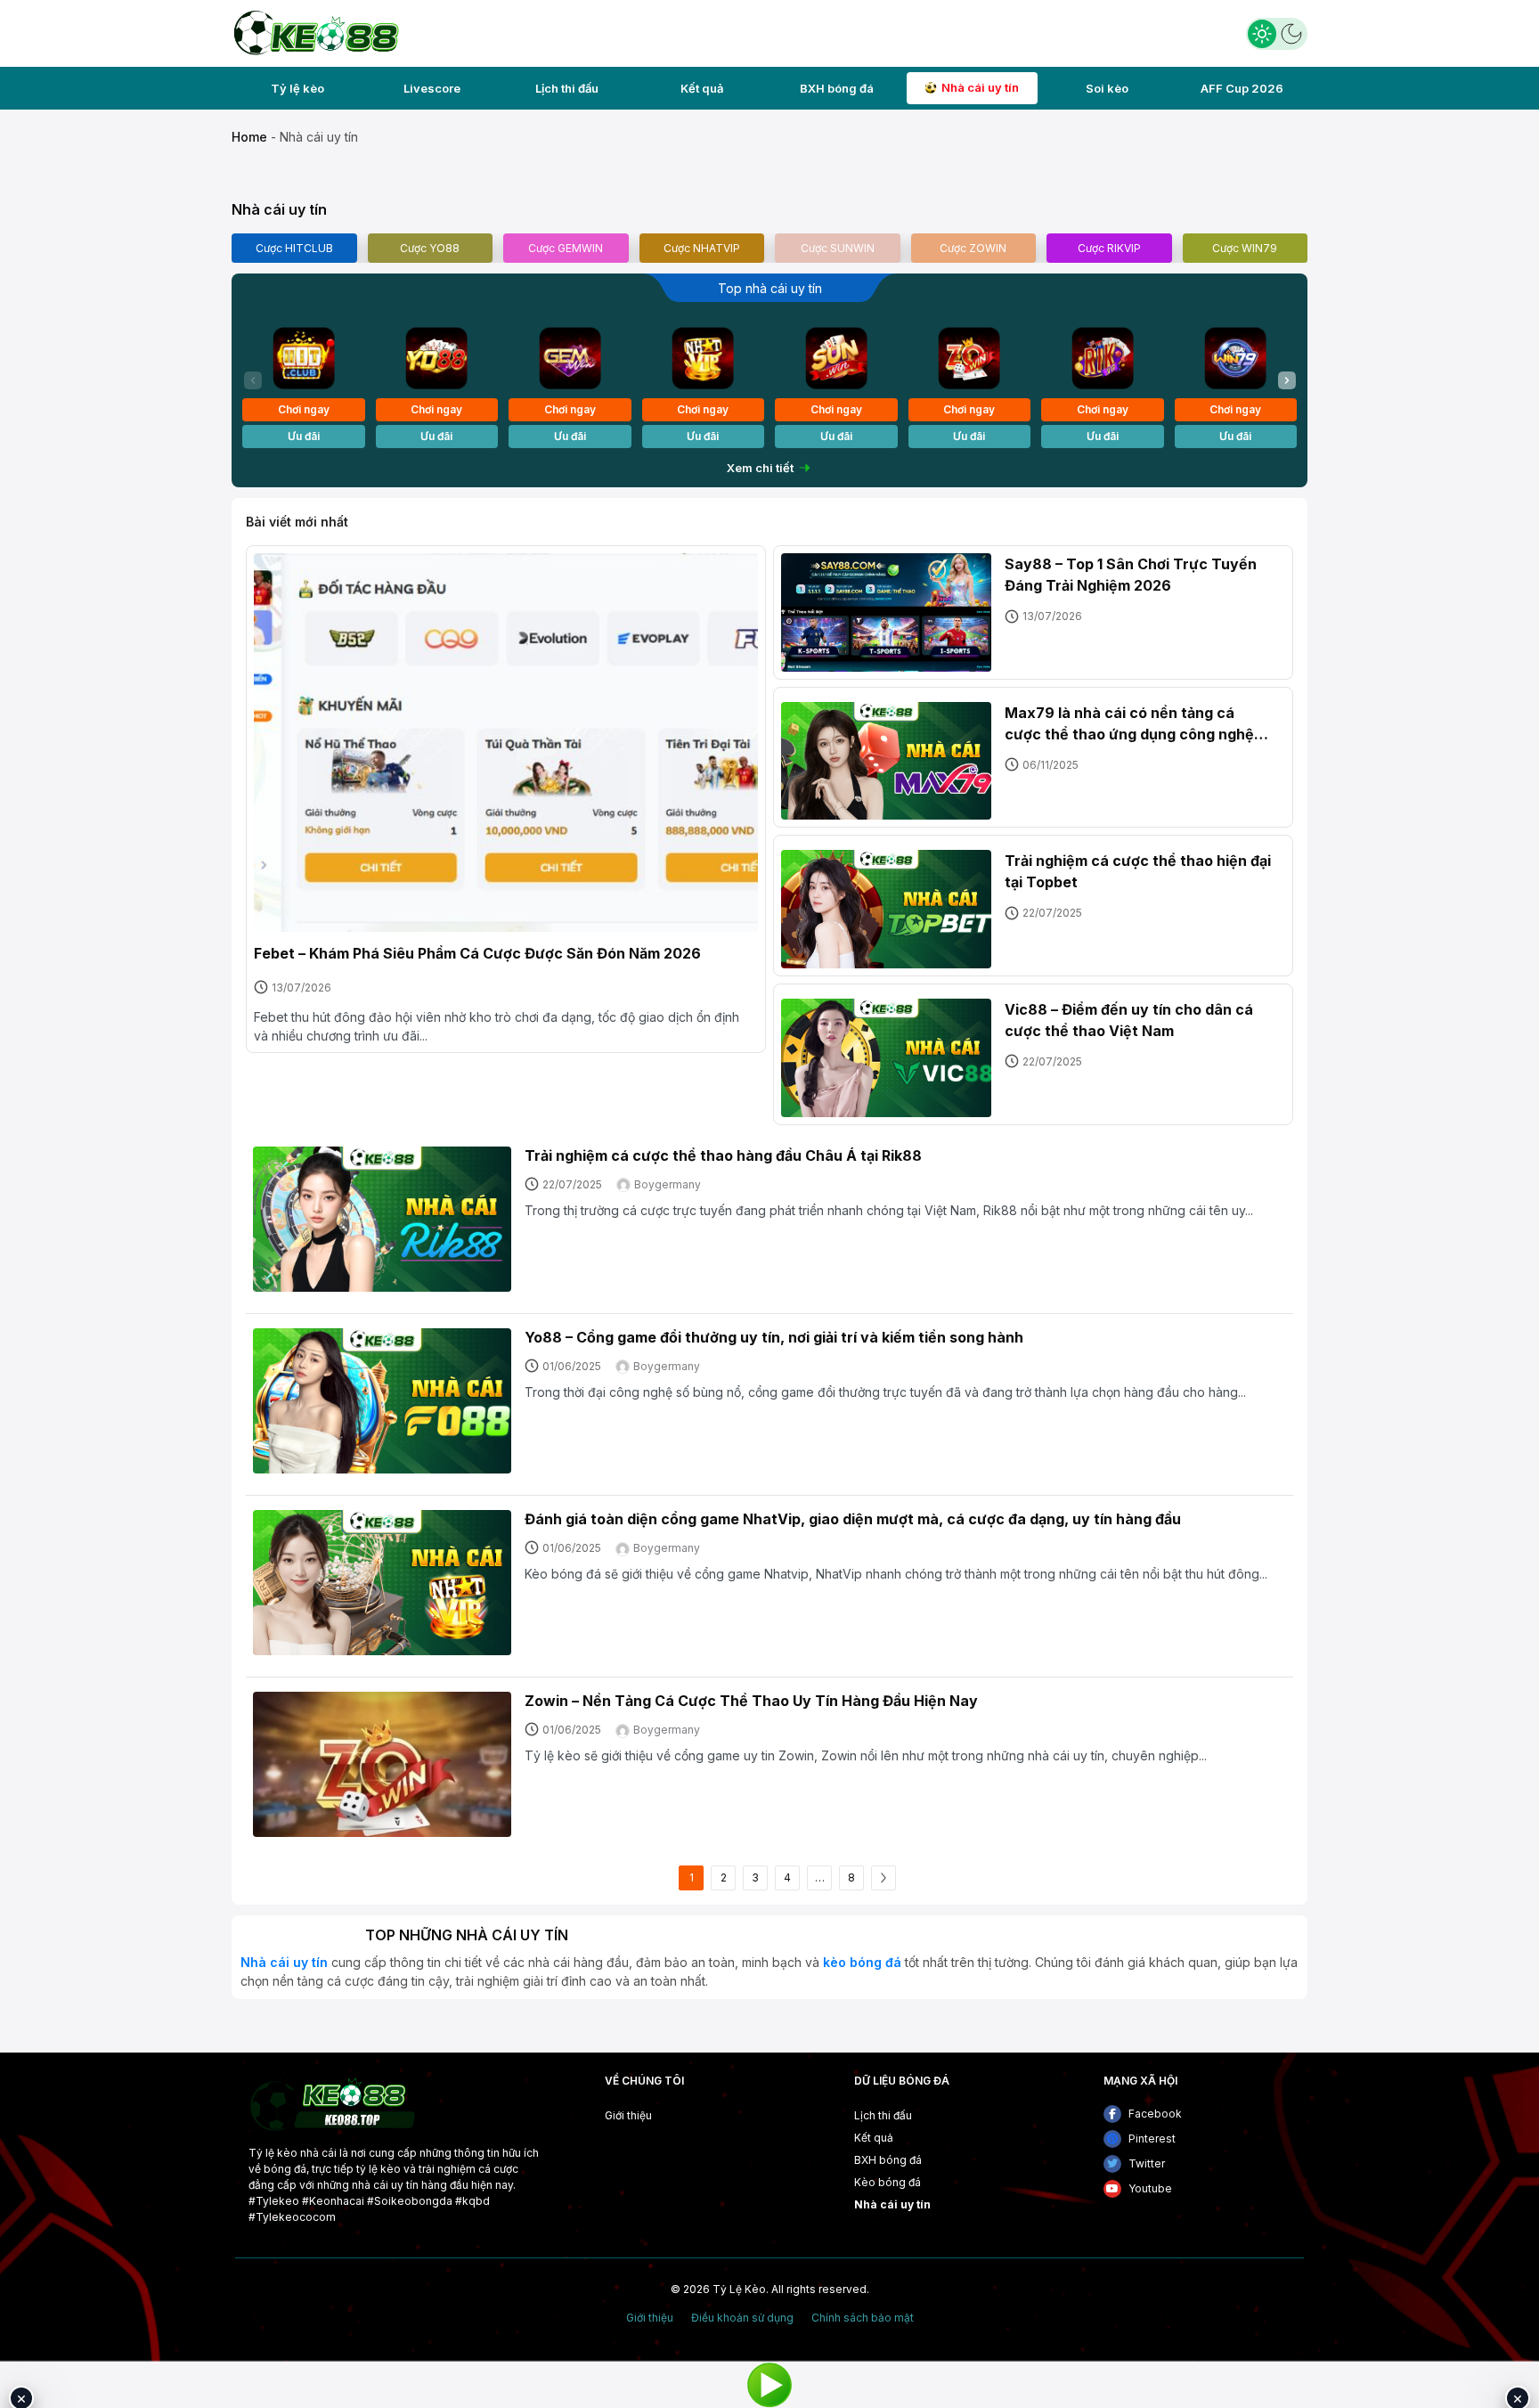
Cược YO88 (430, 248)
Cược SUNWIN (838, 248)
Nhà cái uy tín (980, 87)
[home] (315, 32)
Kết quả (702, 88)
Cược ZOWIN (973, 248)
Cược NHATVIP (702, 248)
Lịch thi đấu (567, 88)
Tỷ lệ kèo (297, 88)
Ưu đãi (304, 436)
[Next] (883, 1878)
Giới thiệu (628, 2115)
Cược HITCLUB (294, 248)
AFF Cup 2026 (1242, 88)
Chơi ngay (304, 409)
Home (249, 137)
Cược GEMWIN (566, 248)
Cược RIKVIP (1109, 248)
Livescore (432, 88)
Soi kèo (1107, 88)
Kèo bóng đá (888, 2182)
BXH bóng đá (837, 88)
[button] (1287, 380)
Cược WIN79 (1245, 248)
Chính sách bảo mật (863, 2318)
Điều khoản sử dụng (742, 2318)
